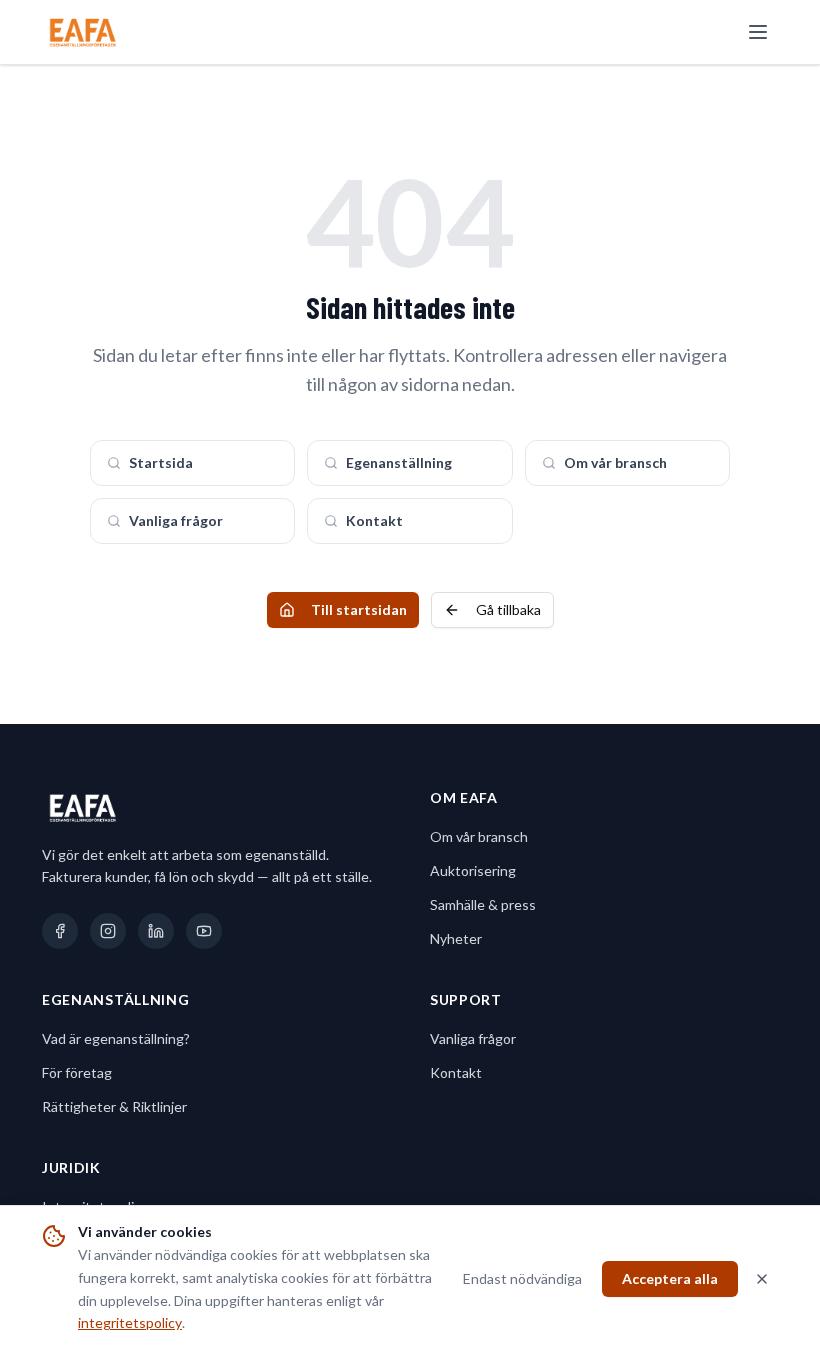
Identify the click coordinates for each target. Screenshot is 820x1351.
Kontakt (374, 520)
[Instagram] (108, 931)
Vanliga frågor (176, 520)
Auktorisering (473, 870)
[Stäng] (762, 1279)
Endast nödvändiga (522, 1278)
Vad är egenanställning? (116, 1038)
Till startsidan (359, 609)
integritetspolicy (130, 1322)
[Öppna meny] (758, 32)
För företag (77, 1072)
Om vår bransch (615, 462)
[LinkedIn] (156, 931)
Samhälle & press (483, 904)
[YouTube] (204, 931)
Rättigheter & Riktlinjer (114, 1106)
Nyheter (456, 938)
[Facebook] (60, 931)
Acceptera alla (670, 1278)
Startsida (161, 462)
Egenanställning (399, 462)
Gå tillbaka (508, 609)
